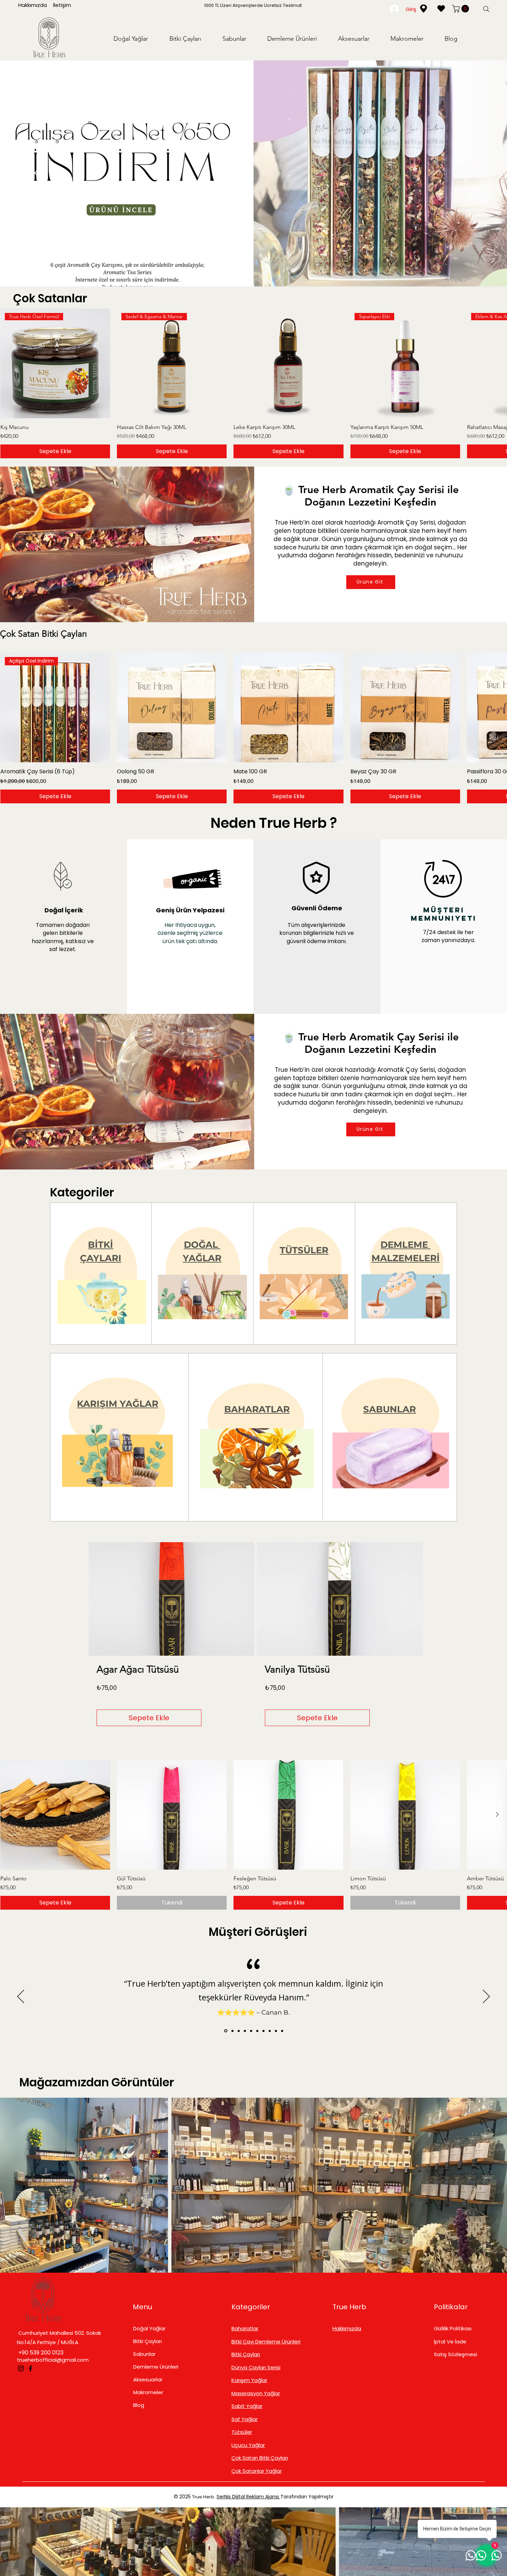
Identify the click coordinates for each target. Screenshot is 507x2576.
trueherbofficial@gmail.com (53, 2360)
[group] (254, 383)
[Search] (486, 9)
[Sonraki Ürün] (497, 363)
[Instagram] (21, 2368)
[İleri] (468, 174)
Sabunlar (144, 2354)
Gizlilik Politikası (453, 2328)
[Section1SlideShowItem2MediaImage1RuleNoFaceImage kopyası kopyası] (238, 2031)
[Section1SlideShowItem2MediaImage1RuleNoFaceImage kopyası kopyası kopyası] (245, 2031)
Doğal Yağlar (149, 2328)
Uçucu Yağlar (248, 2445)
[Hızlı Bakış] (288, 363)
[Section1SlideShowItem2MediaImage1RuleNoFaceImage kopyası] (231, 2031)
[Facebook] (31, 2368)
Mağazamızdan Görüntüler (97, 2082)
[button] (461, 9)
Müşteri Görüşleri (258, 1932)
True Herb (349, 2307)
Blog (139, 2405)
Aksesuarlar (148, 2379)
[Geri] (39, 174)
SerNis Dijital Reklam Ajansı (248, 2497)
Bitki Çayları (147, 2341)
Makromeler (148, 2392)
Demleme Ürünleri (156, 2367)
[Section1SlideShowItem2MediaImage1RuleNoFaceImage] (225, 2031)
